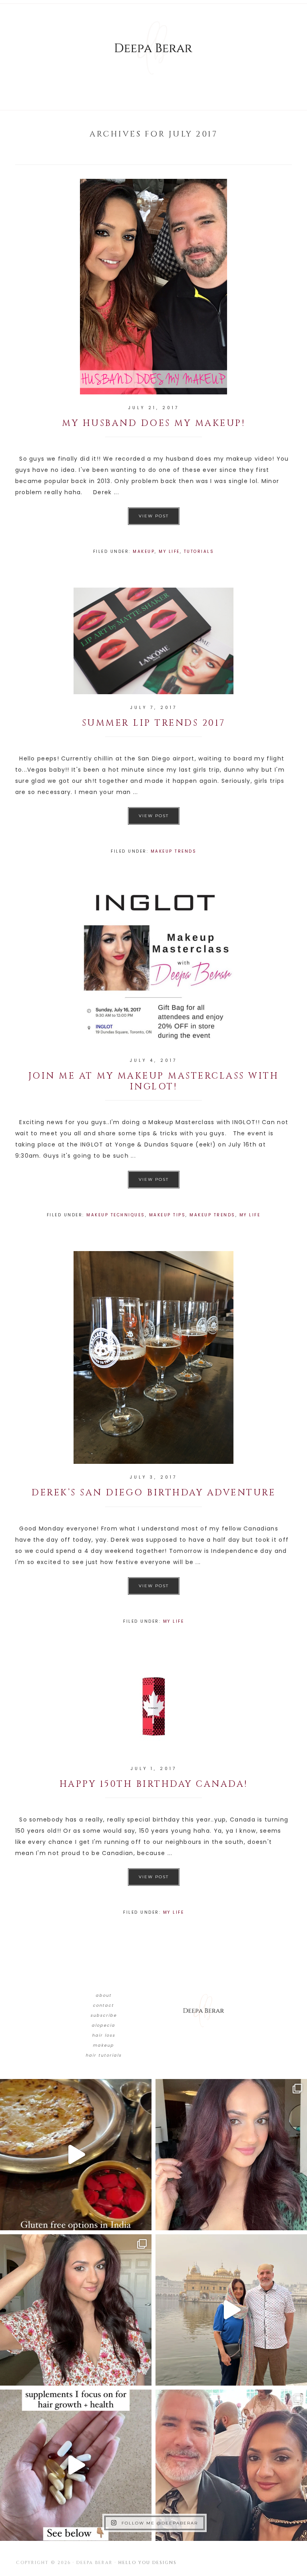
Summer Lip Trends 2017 (154, 723)
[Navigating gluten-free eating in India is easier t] (76, 2155)
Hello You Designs (148, 2563)
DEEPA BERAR (153, 48)
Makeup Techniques (116, 1215)
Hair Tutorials (104, 2055)
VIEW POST (154, 516)
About (104, 1995)
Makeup (144, 551)
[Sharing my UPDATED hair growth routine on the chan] (76, 2310)
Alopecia (103, 2025)
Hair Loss (104, 2035)
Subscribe (104, 2015)
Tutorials (199, 551)
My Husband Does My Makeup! (153, 423)
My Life (169, 551)
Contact (103, 2005)
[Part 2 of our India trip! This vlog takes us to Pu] (231, 2310)
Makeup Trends (174, 851)
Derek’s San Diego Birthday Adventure (153, 1493)
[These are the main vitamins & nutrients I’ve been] (76, 2465)
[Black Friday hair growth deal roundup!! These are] (231, 2155)
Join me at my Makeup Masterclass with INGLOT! (154, 1081)
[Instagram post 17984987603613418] (231, 2465)
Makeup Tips (167, 1215)
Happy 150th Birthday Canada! (154, 1784)
